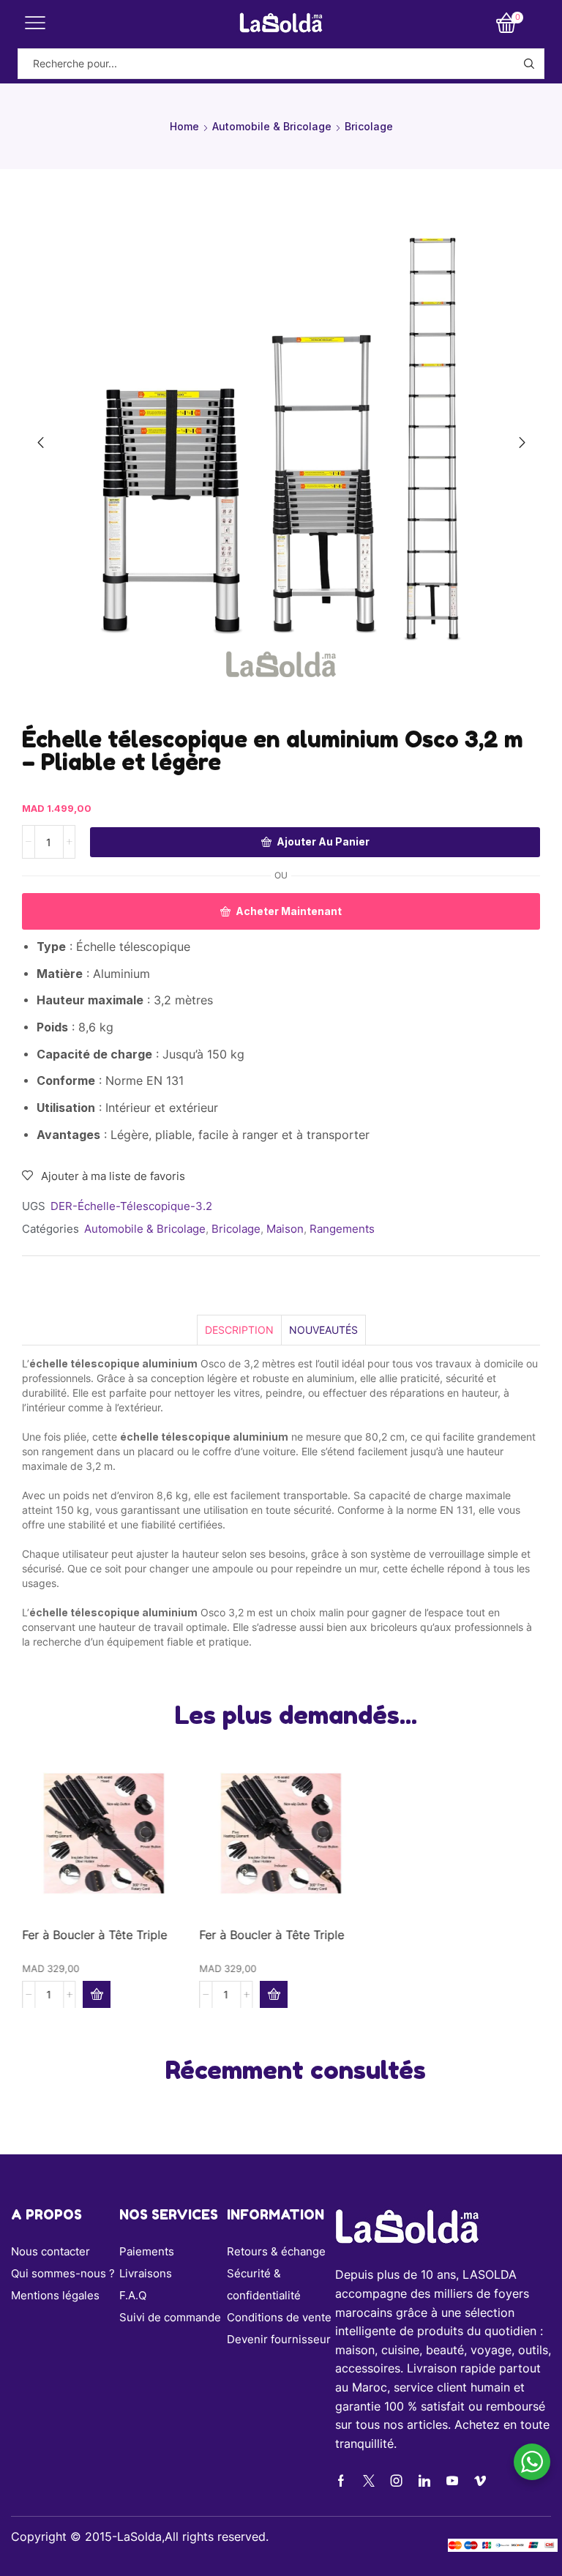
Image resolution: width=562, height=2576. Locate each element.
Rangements (342, 1229)
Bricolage (369, 126)
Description (239, 1330)
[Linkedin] (424, 2481)
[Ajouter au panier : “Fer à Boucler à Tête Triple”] (97, 1994)
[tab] (239, 1330)
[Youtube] (452, 2481)
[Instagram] (397, 2481)
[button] (40, 443)
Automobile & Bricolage (272, 126)
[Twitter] (369, 2481)
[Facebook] (341, 2481)
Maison (285, 1229)
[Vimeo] (480, 2481)
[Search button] (529, 64)
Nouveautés (323, 1330)
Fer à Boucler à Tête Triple (94, 1934)
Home (184, 126)
